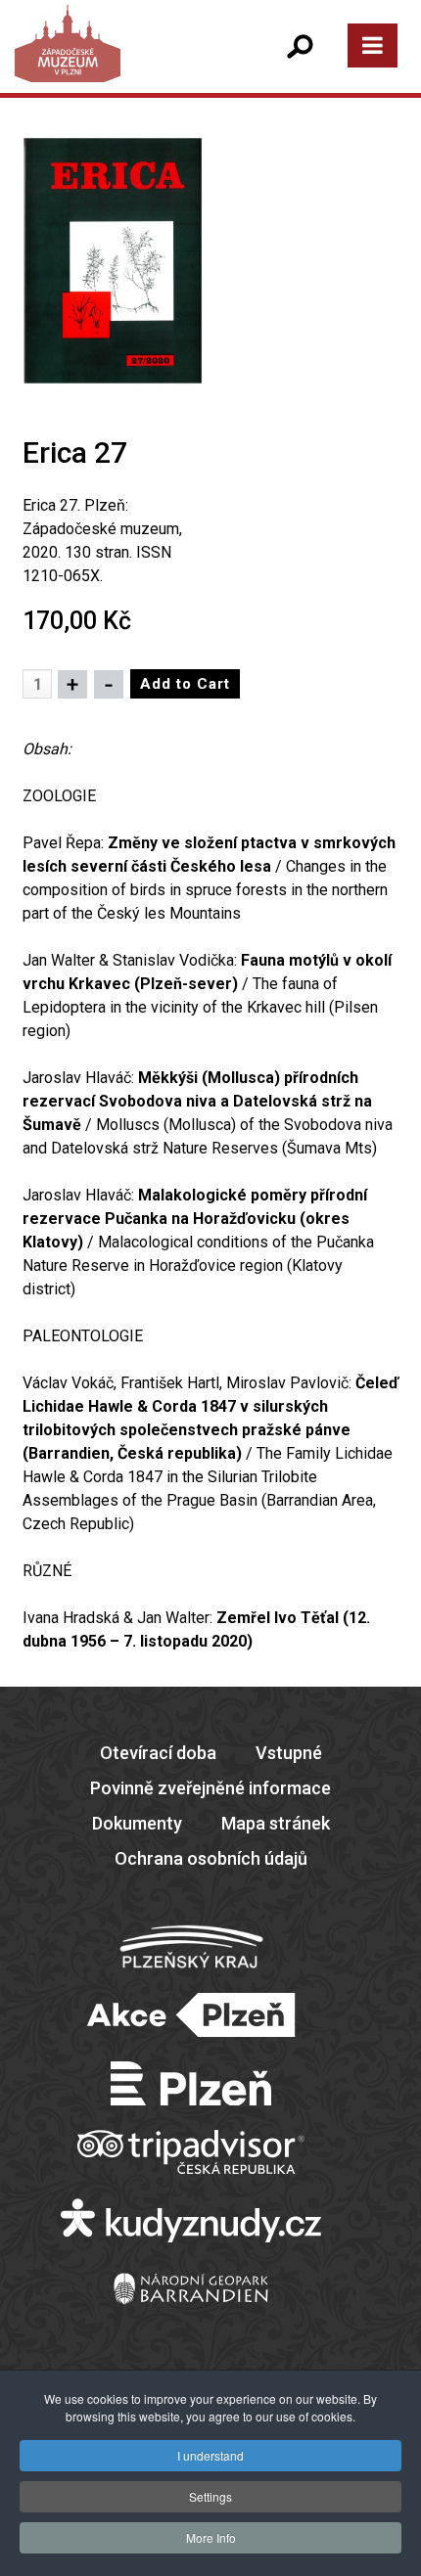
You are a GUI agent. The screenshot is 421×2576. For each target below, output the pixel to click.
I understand (210, 2455)
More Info (211, 2537)
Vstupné (289, 1753)
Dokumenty (137, 1823)
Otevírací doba (158, 1753)
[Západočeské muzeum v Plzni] (113, 63)
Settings (210, 2496)
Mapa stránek (276, 1823)
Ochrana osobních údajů (211, 1858)
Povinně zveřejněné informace (210, 1788)
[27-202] (113, 260)
